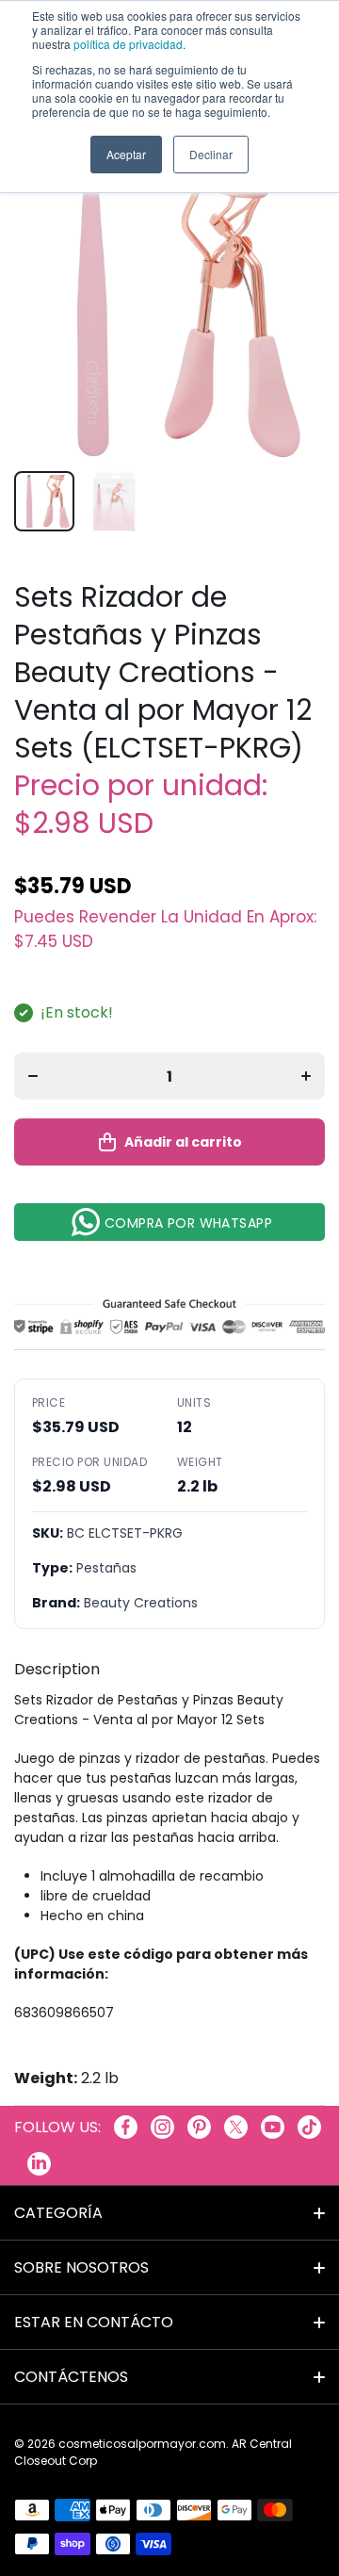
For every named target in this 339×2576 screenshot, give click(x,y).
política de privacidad (128, 44)
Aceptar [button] (126, 154)
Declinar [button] (211, 154)
